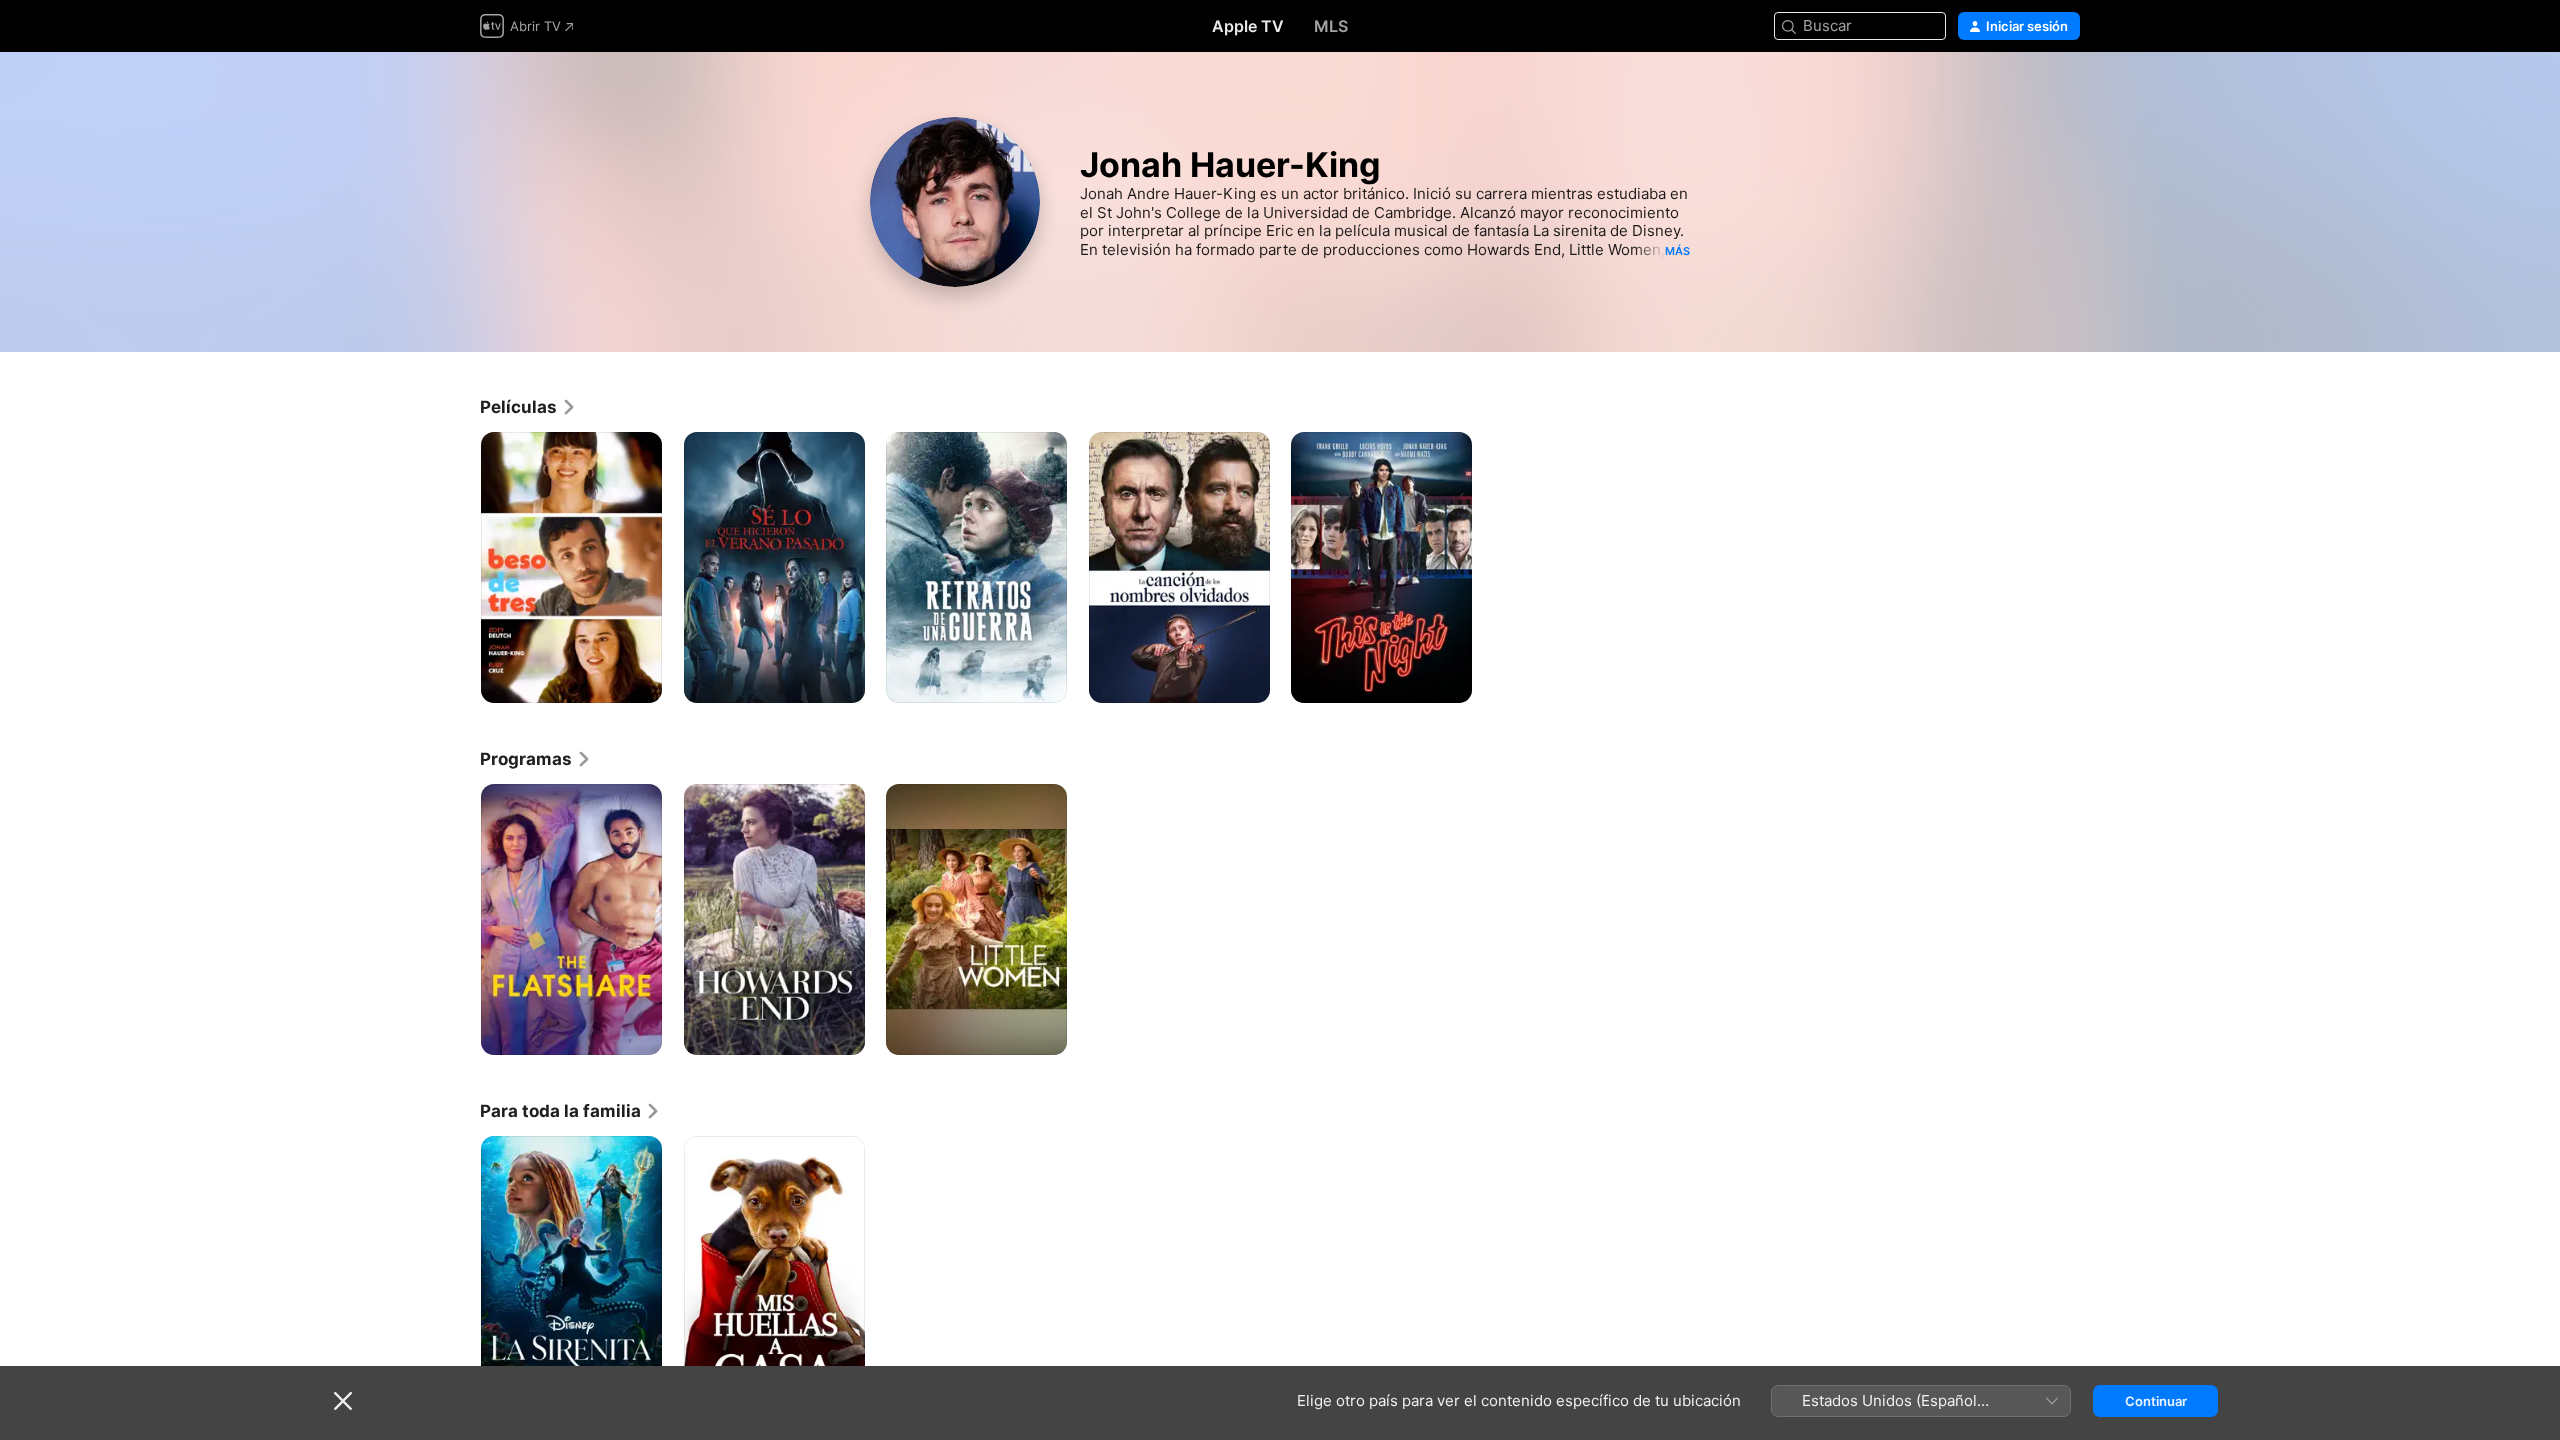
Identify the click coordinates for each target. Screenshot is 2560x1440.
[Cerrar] (343, 1401)
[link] (528, 407)
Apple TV (1248, 26)
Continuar (2156, 1401)
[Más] (639, 680)
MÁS (1677, 251)
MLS (1331, 26)
